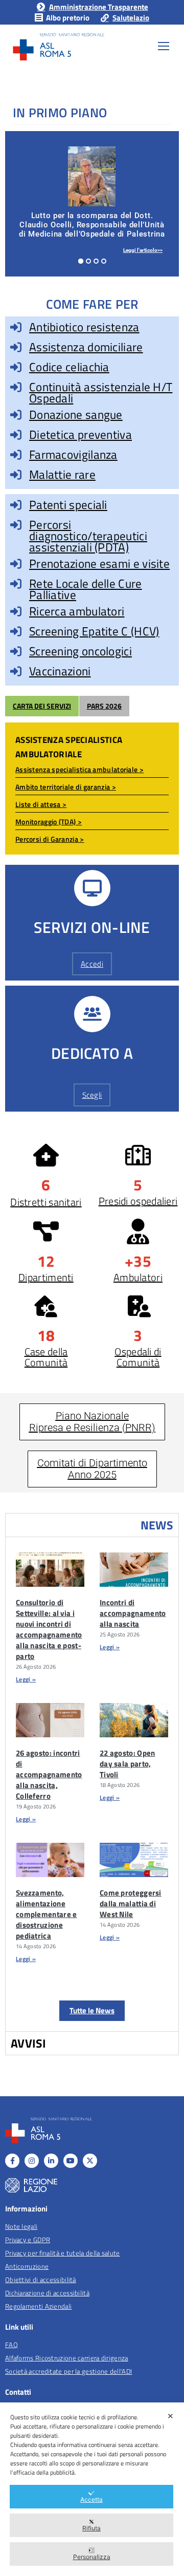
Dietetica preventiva (80, 434)
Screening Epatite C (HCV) (94, 631)
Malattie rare (62, 474)
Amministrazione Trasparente (98, 7)
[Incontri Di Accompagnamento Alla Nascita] (134, 1570)
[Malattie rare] (16, 475)
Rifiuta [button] (91, 2528)
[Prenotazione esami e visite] (16, 564)
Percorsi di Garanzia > (50, 839)
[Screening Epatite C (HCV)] (16, 631)
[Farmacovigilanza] (16, 455)
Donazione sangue (76, 414)
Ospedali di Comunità (138, 1357)
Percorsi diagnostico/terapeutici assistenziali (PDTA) (88, 536)
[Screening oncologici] (16, 651)
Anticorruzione (27, 2266)
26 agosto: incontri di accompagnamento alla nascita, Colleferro (49, 1774)
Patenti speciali (68, 505)
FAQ (11, 2345)
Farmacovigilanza (73, 454)
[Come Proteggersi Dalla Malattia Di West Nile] (134, 1860)
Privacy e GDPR (28, 2240)
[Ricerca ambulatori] (16, 611)
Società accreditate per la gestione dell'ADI (68, 2371)
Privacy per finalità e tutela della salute (63, 2253)
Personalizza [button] (92, 2557)
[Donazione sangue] (16, 415)
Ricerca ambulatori (77, 611)
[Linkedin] (51, 2161)
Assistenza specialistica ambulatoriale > (79, 769)
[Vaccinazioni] (16, 671)
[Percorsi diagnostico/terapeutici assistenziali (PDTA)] (16, 525)
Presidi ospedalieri (138, 1201)
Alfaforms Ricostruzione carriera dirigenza (67, 2358)
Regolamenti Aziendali (38, 2306)
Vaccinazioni (60, 671)
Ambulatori (138, 1277)
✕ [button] (170, 2416)
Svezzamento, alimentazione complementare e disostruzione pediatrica (47, 1914)
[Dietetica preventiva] (16, 435)
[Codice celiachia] (16, 367)
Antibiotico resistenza (84, 327)
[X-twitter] (90, 2161)
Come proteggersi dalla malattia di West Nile (131, 1903)
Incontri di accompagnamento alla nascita (133, 1613)
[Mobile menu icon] (164, 46)
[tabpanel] (92, 1784)
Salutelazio (131, 18)
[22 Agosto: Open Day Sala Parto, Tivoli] (134, 1720)
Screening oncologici (80, 651)
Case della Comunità (46, 1357)
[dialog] (92, 2489)
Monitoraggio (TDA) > (49, 822)
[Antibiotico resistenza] (16, 327)
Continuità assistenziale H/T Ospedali (101, 392)
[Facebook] (12, 2161)
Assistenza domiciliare (86, 347)
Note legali (21, 2226)
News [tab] (157, 1525)
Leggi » (26, 1679)
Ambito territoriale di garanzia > (66, 787)
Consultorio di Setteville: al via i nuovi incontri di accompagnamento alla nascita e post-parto (49, 1629)
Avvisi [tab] (29, 2043)
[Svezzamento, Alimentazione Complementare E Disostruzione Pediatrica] (50, 1860)
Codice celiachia (69, 367)
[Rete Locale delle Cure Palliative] (16, 584)
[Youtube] (71, 2161)
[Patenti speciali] (16, 505)
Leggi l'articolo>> (143, 250)
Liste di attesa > (41, 804)
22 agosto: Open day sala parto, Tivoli (128, 1764)
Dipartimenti (46, 1277)
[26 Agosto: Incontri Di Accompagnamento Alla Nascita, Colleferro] (50, 1720)
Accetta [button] (91, 2499)
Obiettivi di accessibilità (41, 2280)
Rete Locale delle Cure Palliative (86, 589)
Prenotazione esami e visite (99, 563)
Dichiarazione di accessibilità (47, 2293)
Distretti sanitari (46, 1202)
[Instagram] (32, 2161)
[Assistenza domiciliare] (16, 347)
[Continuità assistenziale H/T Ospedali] (16, 387)
